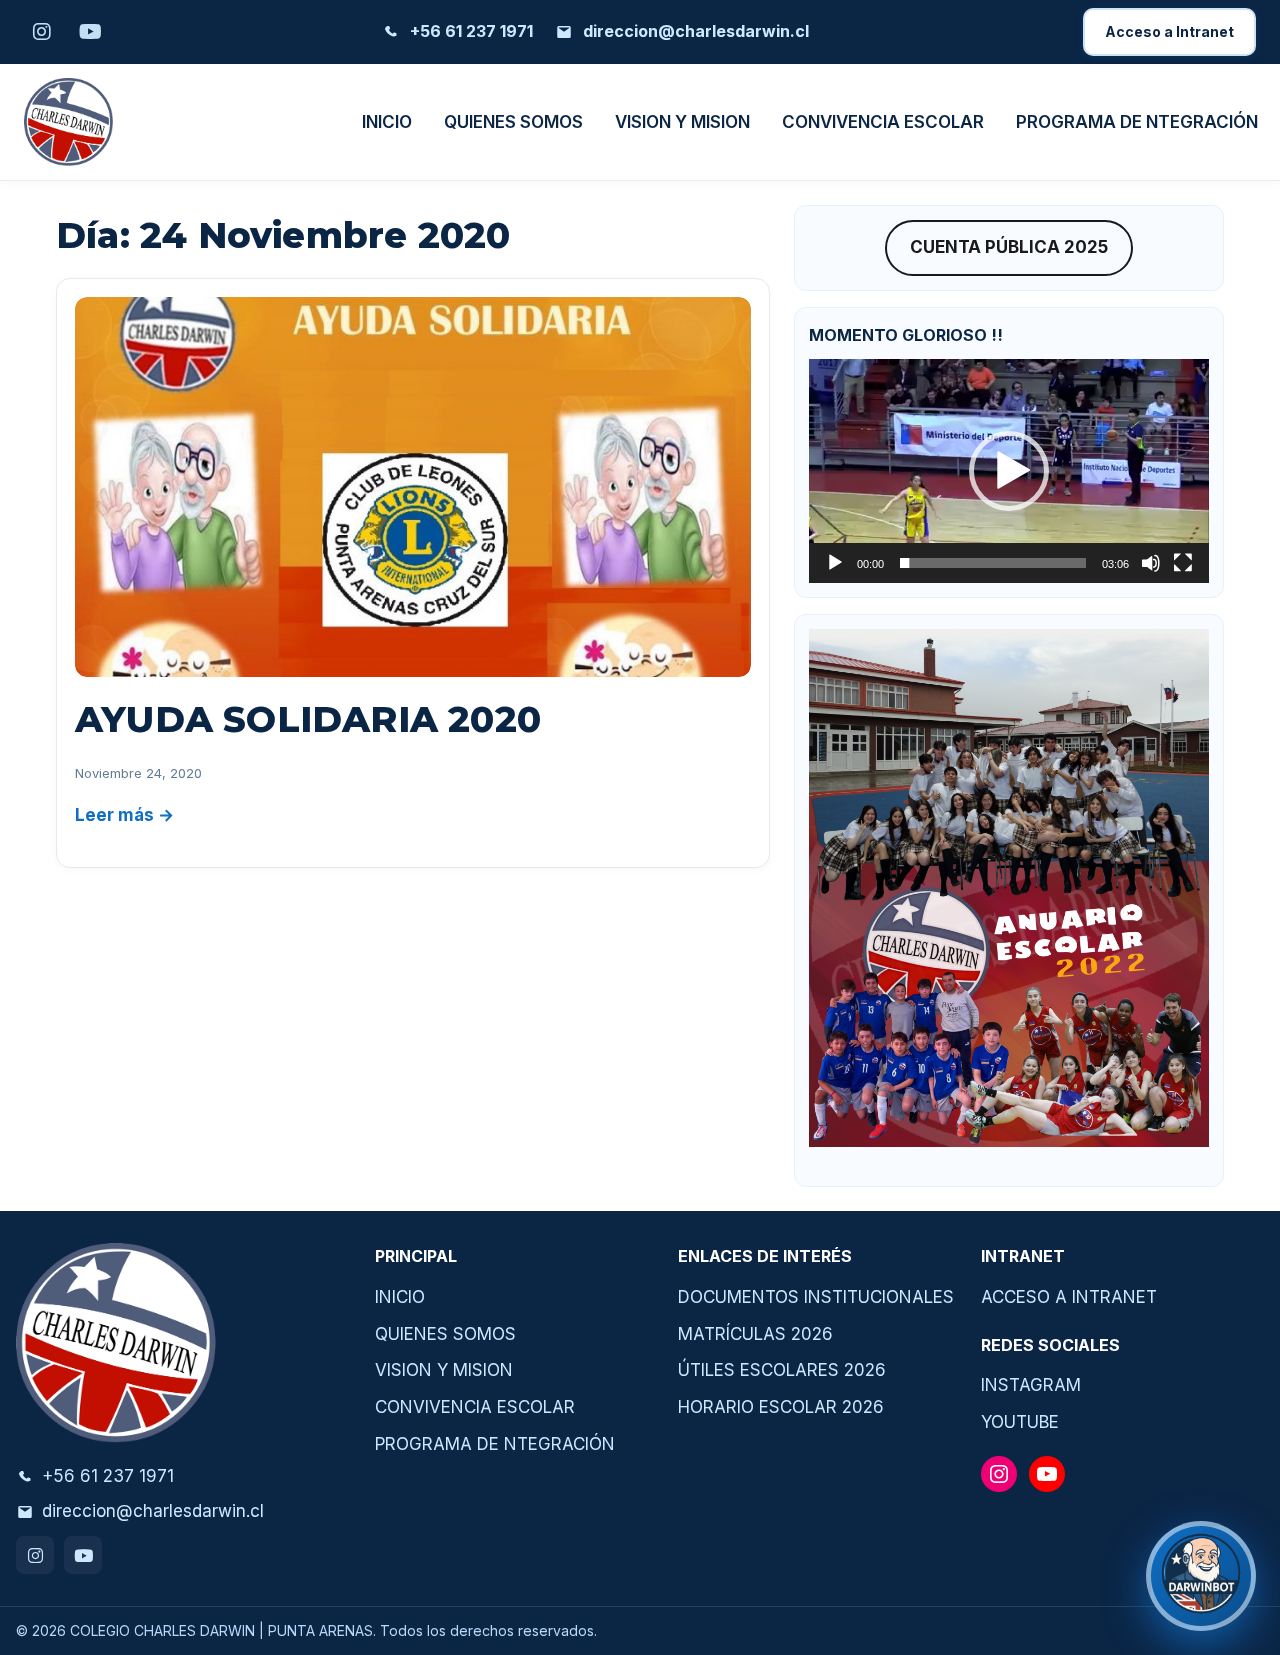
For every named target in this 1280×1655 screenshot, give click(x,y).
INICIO (387, 122)
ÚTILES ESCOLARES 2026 (782, 1370)
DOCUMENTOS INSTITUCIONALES (816, 1297)
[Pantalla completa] (1183, 563)
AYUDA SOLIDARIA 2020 (308, 719)
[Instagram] (35, 1555)
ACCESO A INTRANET (1069, 1297)
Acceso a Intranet (1169, 31)
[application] (1009, 471)
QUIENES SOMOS (513, 122)
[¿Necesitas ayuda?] (1201, 1576)
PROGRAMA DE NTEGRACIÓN (1137, 122)
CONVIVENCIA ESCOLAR (883, 122)
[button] (1009, 471)
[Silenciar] (1151, 563)
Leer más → (124, 815)
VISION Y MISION (682, 122)
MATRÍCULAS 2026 (755, 1334)
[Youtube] (83, 1555)
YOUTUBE (1020, 1422)
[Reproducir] (835, 563)
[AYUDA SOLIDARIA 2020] (413, 487)
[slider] (993, 563)
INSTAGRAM (1031, 1385)
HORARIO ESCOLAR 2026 (781, 1407)
